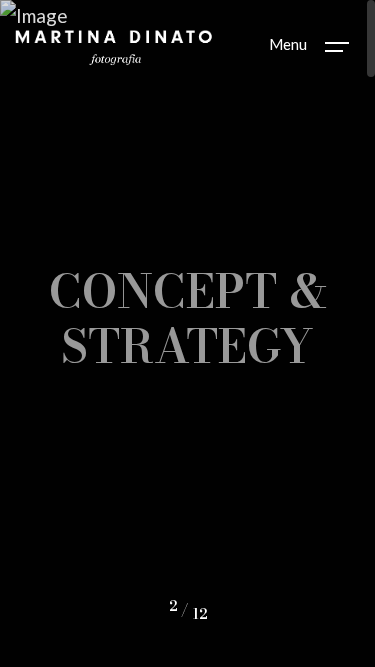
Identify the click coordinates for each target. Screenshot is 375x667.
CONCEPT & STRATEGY (188, 317)
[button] (49, 610)
